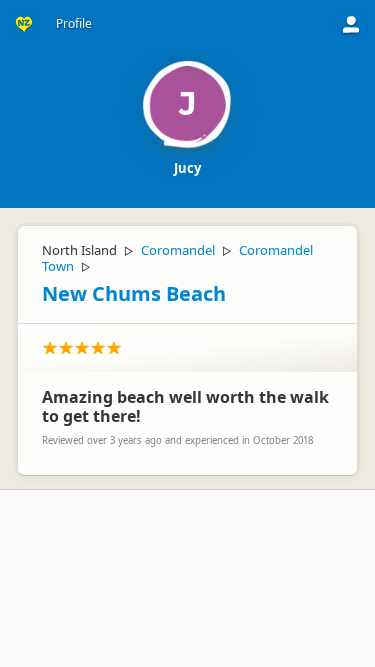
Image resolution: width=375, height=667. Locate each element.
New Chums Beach (134, 293)
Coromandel (178, 250)
